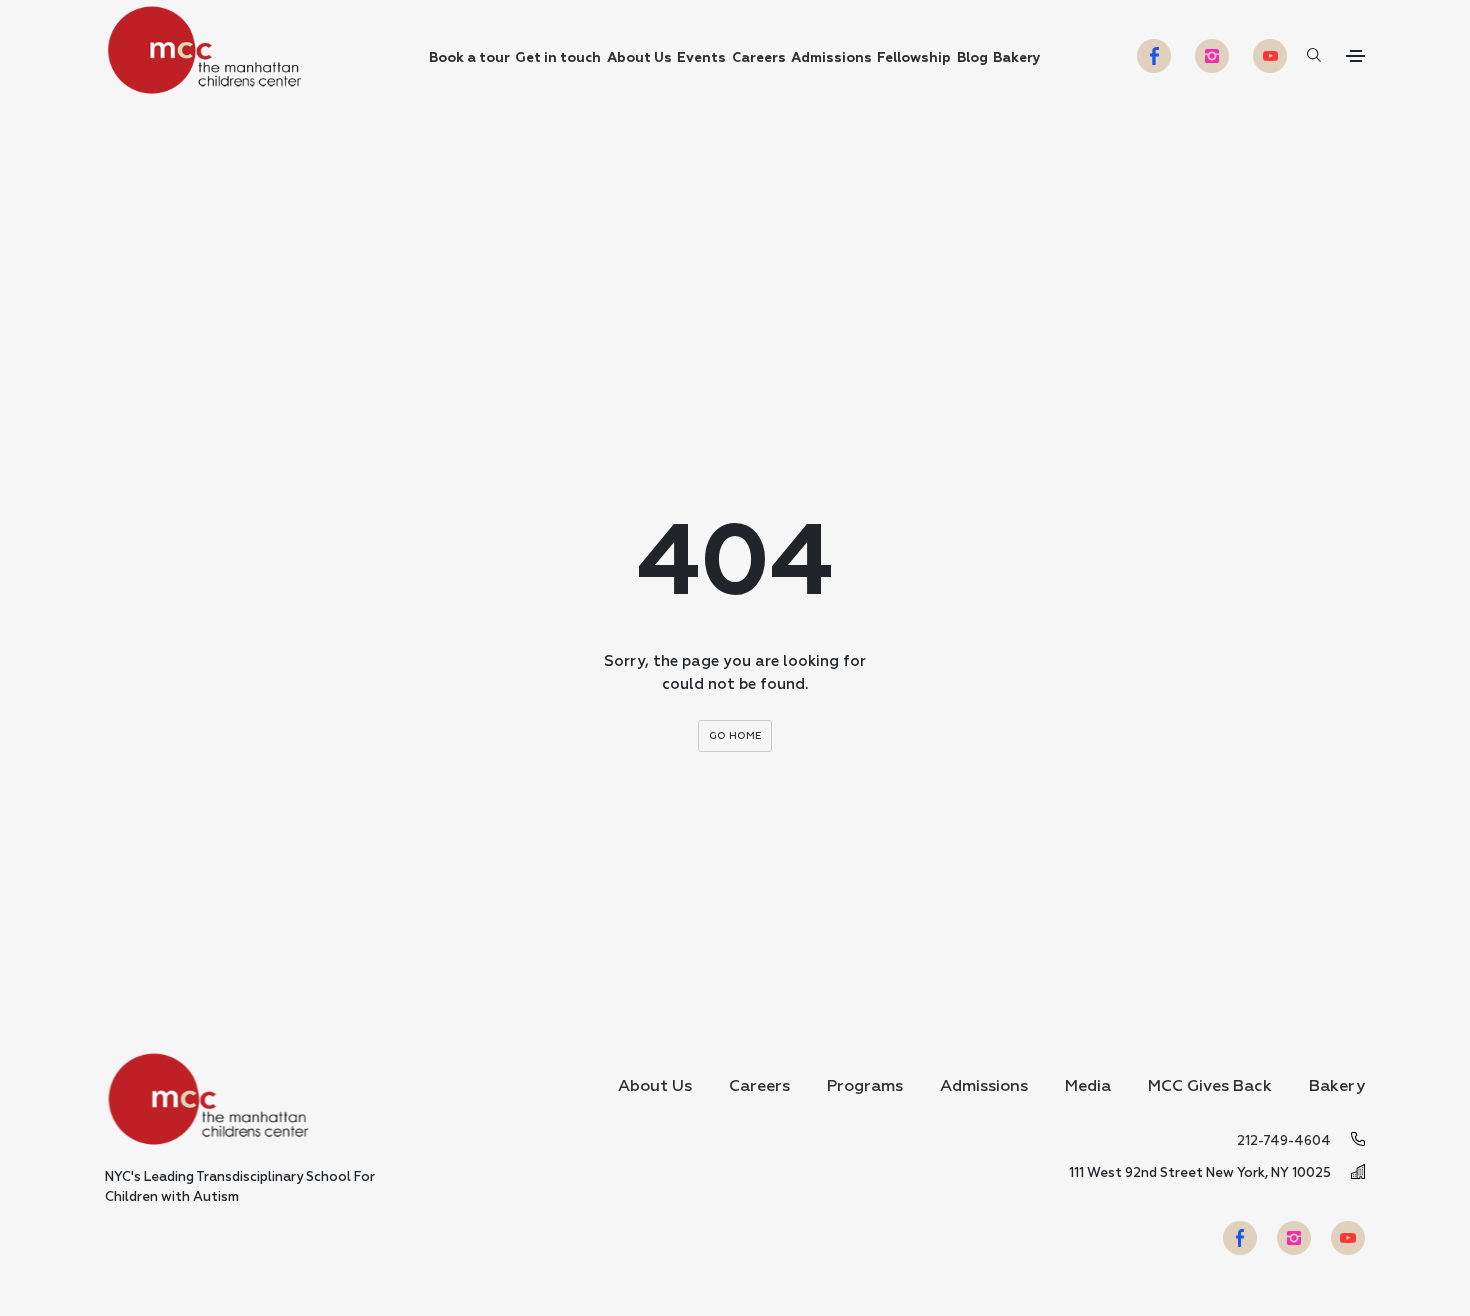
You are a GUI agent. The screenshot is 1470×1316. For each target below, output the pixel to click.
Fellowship (914, 58)
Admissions (831, 58)
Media (1088, 1087)
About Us (639, 58)
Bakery (1017, 58)
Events (701, 58)
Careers (759, 58)
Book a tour (469, 58)
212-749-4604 (1284, 1141)
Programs (865, 1087)
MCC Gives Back (1210, 1087)
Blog (972, 58)
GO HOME (735, 736)
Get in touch (558, 58)
